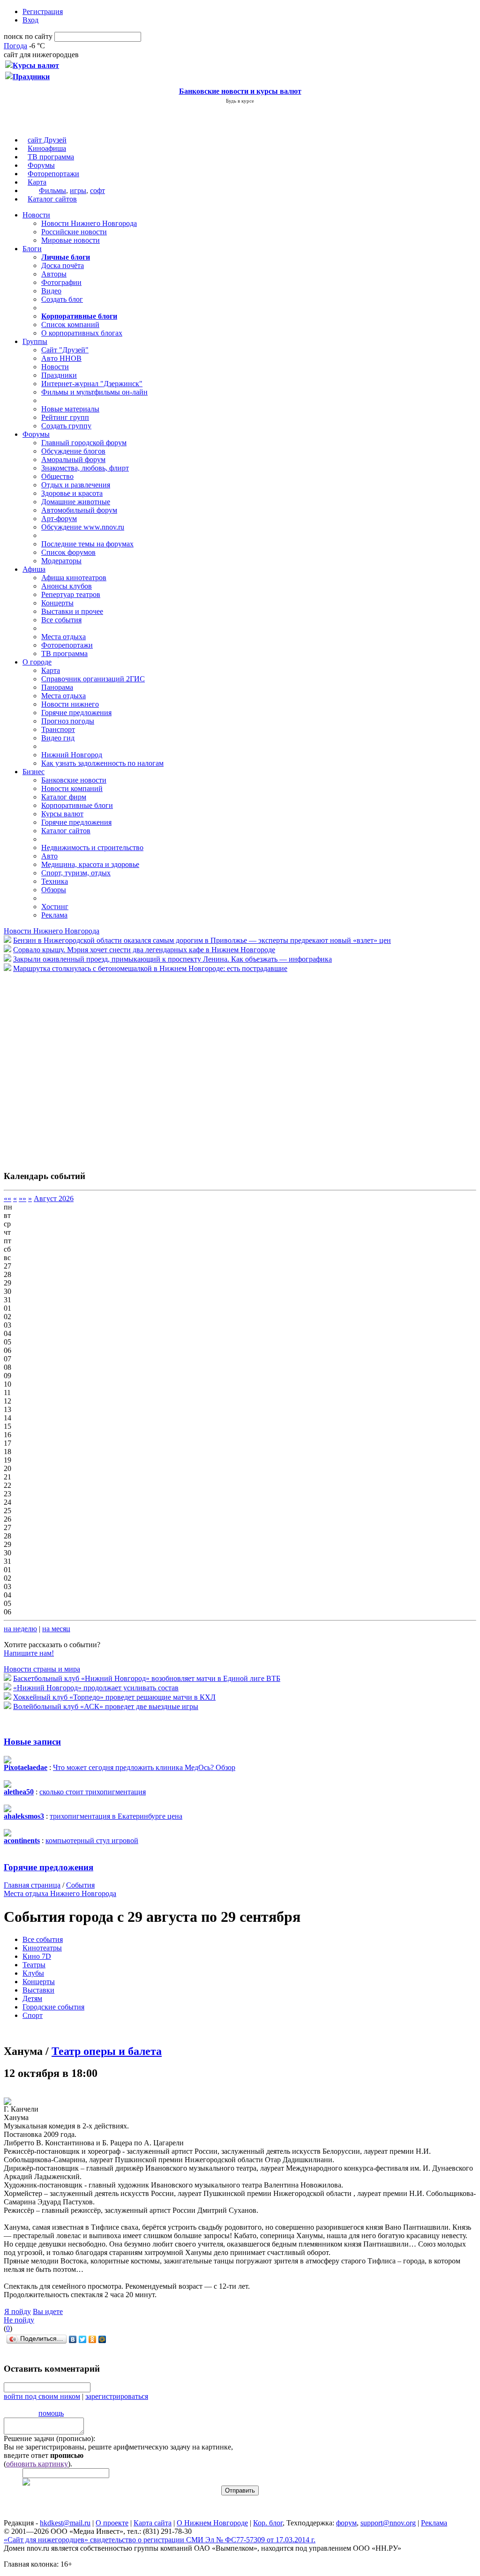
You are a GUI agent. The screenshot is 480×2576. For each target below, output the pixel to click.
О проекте (112, 2523)
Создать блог (62, 299)
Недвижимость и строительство (92, 847)
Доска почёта (63, 265)
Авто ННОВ (61, 358)
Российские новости (74, 232)
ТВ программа (51, 157)
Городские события (53, 2007)
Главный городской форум (84, 443)
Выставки (38, 1990)
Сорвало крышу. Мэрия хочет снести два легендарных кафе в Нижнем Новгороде (144, 950)
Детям (32, 1998)
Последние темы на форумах (87, 544)
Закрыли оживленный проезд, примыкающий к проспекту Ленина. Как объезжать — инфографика (172, 959)
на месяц (56, 1629)
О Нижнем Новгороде (212, 2523)
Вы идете (48, 2311)
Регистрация (43, 11)
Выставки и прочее (72, 611)
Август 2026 (54, 1198)
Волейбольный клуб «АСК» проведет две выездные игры (106, 1706)
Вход (30, 20)
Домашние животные (76, 502)
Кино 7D (37, 1956)
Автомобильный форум (79, 510)
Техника (55, 881)
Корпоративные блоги (77, 805)
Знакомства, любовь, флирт (85, 468)
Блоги (32, 249)
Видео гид (58, 738)
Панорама (57, 687)
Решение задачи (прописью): (49, 2438)
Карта (37, 182)
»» (22, 1198)
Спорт (33, 2015)
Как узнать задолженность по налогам (102, 763)
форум (346, 2523)
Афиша (34, 569)
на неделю (20, 1629)
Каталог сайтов (52, 199)
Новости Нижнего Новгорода (89, 223)
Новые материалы (70, 409)
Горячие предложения (76, 713)
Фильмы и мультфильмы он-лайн (94, 392)
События (80, 1885)
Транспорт (58, 729)
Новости (36, 215)
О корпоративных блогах (82, 333)
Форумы (41, 165)
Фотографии (61, 282)
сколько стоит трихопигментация (93, 1792)
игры (78, 190)
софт (97, 190)
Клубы (33, 1973)
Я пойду (18, 2311)
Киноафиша (47, 148)
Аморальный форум (73, 459)
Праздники (59, 375)
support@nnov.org (388, 2523)
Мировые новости (71, 240)
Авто (49, 856)
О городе (37, 662)
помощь (51, 2413)
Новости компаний (72, 788)
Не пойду (19, 2320)
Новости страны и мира (42, 1669)
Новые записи (32, 1742)
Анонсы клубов (67, 586)
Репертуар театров (71, 594)
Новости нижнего (70, 704)
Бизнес (34, 772)
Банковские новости (74, 780)
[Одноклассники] (93, 2339)
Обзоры (54, 890)
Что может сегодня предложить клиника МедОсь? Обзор (144, 1767)
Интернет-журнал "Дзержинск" (92, 384)
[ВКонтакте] (73, 2339)
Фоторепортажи (53, 174)
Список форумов (68, 552)
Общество (57, 476)
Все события (61, 620)
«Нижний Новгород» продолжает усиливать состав (96, 1688)
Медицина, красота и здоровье (90, 864)
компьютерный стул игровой (92, 1841)
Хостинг (55, 907)
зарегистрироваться (117, 2396)
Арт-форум (59, 519)
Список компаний (70, 325)
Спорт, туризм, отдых (76, 873)
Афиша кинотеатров (74, 578)
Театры (34, 1965)
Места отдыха (64, 637)
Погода (15, 46)
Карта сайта (153, 2523)
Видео (51, 291)
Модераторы (61, 561)
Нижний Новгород (72, 755)
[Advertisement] (60, 1067)
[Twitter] (83, 2339)
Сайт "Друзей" (65, 350)
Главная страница (32, 1885)
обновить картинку (37, 2464)
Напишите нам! (29, 1653)
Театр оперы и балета (107, 2051)
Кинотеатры (42, 1948)
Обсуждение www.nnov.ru (83, 527)
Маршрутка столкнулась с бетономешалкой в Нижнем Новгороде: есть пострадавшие (150, 968)
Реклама (54, 915)
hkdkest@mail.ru (65, 2523)
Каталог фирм (64, 797)
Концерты (57, 603)
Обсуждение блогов (73, 451)
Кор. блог (268, 2523)
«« (7, 1198)
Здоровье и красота (72, 493)
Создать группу (66, 426)
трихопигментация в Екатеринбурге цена (116, 1816)
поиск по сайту (28, 36)
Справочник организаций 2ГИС (93, 679)
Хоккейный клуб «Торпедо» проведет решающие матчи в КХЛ (114, 1697)
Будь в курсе (240, 101)
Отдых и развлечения (76, 485)
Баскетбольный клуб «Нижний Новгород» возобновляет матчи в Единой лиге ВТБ (147, 1678)
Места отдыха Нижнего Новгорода (60, 1893)
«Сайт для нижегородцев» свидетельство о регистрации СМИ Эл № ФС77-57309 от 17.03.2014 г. (160, 2540)
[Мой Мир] (102, 2339)
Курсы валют (62, 814)
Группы (35, 341)
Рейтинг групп (65, 417)
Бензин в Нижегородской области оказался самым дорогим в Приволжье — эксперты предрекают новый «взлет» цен (202, 940)
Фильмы (52, 190)
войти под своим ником (42, 2396)
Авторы (54, 274)
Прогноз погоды (68, 721)
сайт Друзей (47, 140)
